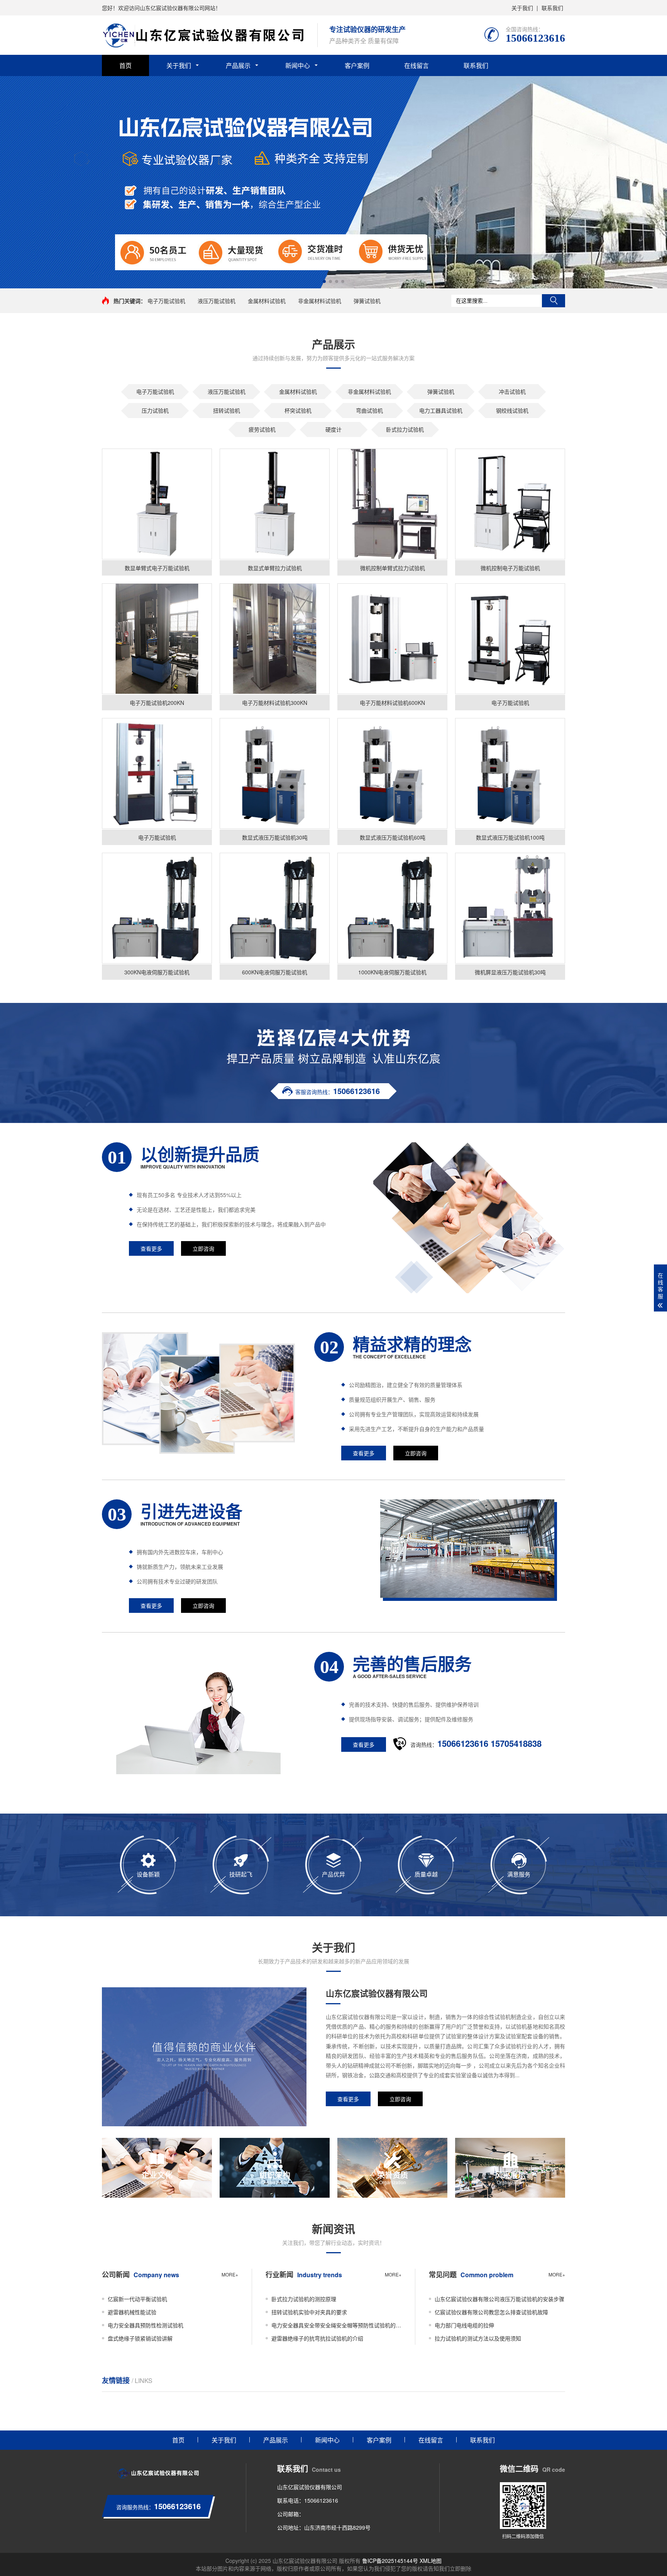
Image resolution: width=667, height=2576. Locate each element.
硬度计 (333, 429)
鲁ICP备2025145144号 (390, 2561)
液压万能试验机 (217, 301)
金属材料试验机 (267, 301)
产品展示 (238, 65)
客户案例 (357, 65)
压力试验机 (155, 410)
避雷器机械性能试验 (132, 2312)
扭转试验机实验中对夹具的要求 (309, 2312)
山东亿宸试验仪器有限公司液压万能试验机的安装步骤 (499, 2299)
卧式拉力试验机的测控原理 (304, 2299)
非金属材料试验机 (320, 301)
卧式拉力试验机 (405, 429)
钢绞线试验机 (512, 410)
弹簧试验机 (367, 301)
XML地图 (431, 2561)
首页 (125, 65)
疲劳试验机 (262, 429)
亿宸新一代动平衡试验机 (137, 2299)
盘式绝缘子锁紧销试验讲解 (140, 2338)
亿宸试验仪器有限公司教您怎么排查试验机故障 (491, 2312)
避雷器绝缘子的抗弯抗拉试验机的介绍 (317, 2338)
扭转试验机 (227, 410)
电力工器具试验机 (441, 410)
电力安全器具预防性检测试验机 (146, 2325)
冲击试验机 (512, 391)
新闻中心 (298, 65)
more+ (230, 2274)
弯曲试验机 (369, 410)
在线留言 (416, 65)
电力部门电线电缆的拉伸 (464, 2325)
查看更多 (151, 1248)
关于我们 (522, 8)
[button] (324, 281)
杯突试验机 (298, 410)
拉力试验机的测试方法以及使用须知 (478, 2338)
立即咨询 (203, 1248)
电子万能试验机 (166, 301)
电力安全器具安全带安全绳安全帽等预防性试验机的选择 (337, 2325)
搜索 (554, 301)
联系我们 (552, 8)
